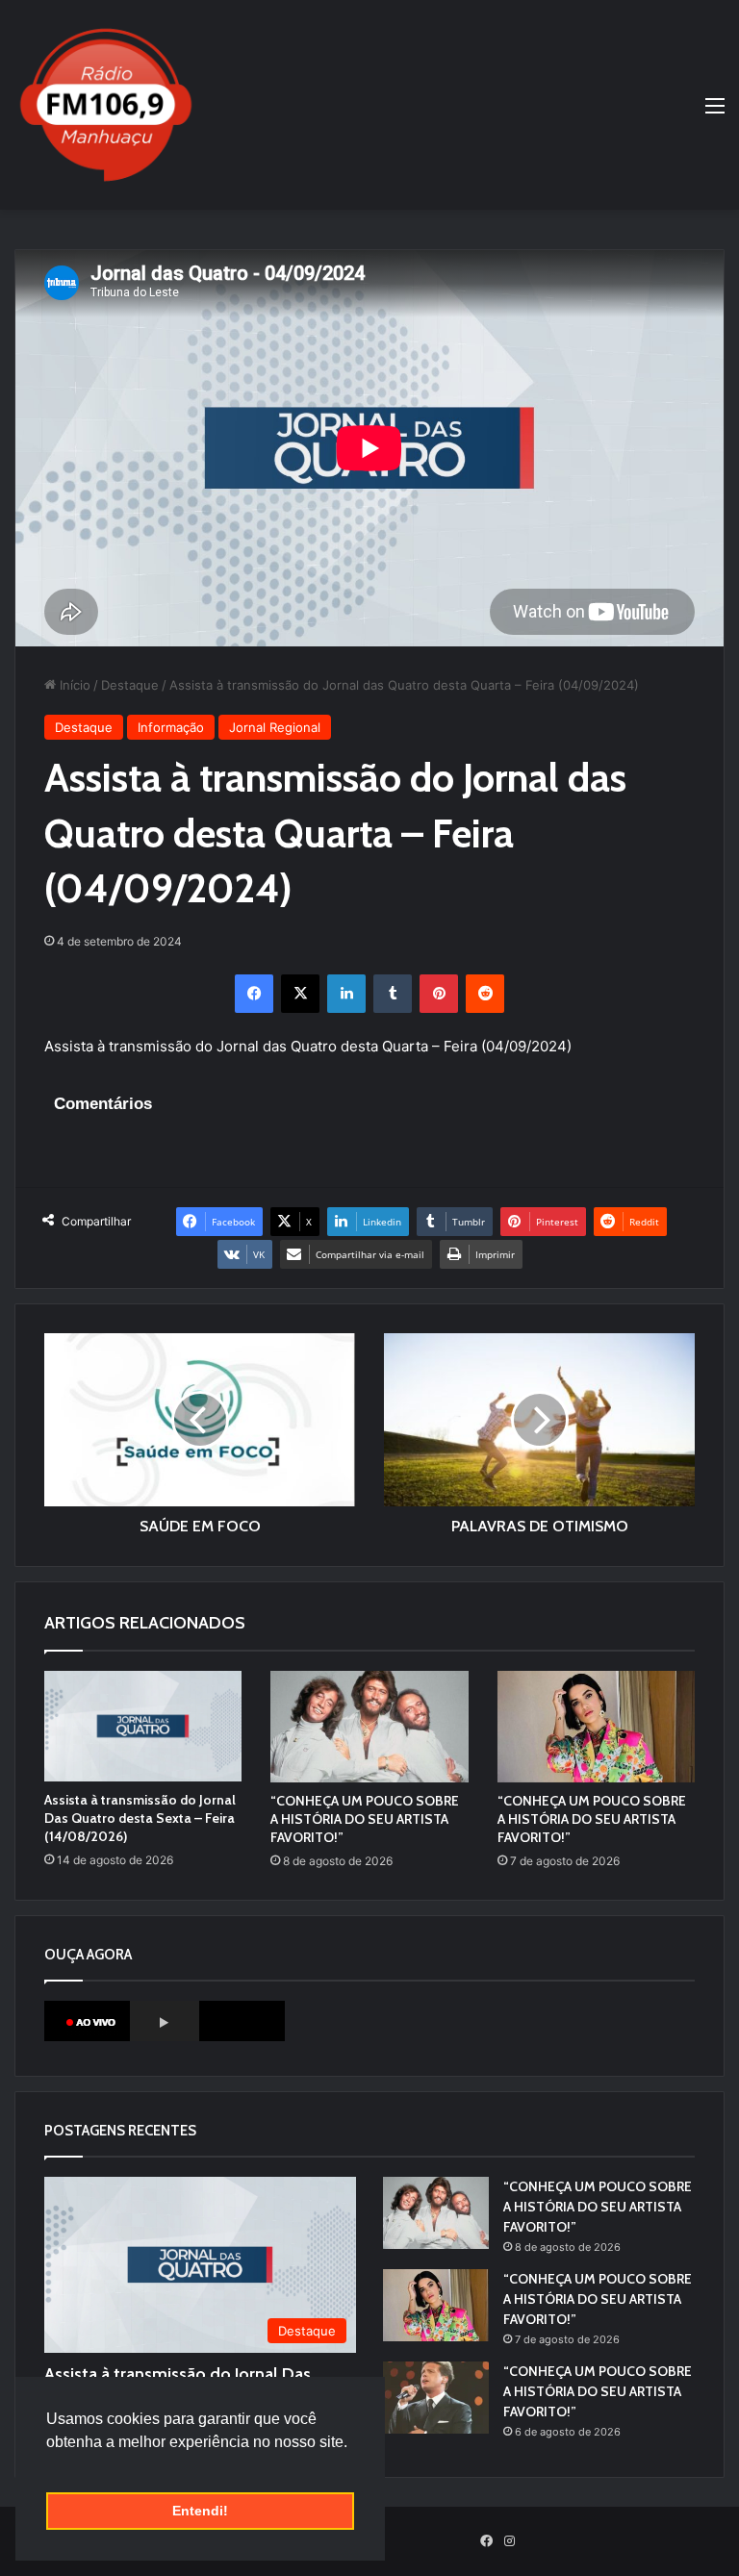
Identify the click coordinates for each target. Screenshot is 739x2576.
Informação (171, 727)
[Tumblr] (393, 994)
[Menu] (715, 112)
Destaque (130, 685)
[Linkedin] (346, 994)
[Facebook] (254, 994)
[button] (49, 2466)
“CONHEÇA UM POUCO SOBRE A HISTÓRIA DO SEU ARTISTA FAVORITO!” (365, 1819)
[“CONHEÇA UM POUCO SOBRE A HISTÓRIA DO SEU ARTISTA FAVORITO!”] (369, 1727)
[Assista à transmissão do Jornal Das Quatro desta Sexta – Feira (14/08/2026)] (143, 1726)
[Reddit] (485, 994)
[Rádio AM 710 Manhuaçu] (106, 105)
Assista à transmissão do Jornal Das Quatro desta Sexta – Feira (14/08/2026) (140, 1818)
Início (73, 685)
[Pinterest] (439, 994)
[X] (300, 994)
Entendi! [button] (200, 2511)
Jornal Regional (275, 727)
